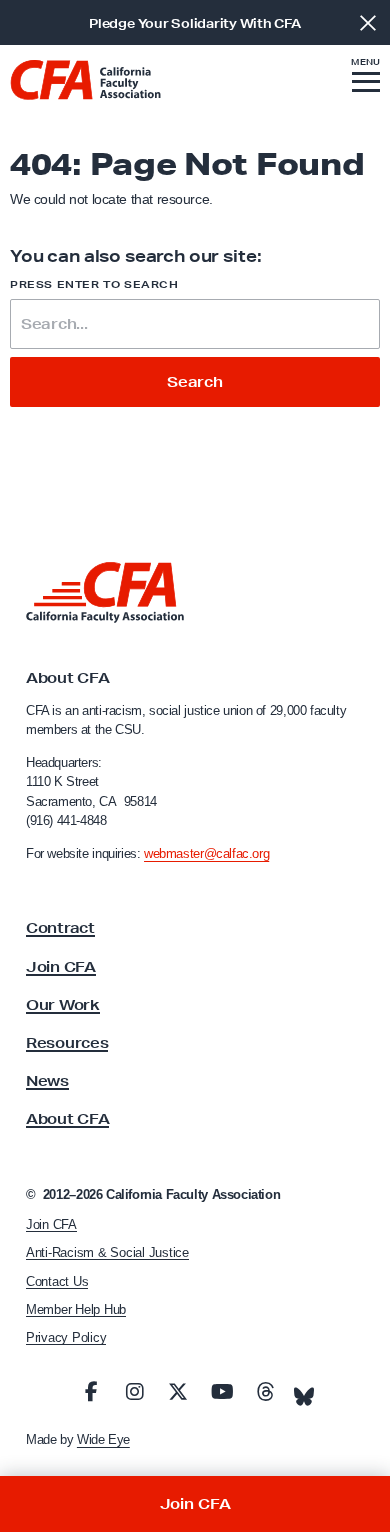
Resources (67, 1043)
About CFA (67, 1119)
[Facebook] (91, 1392)
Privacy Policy (66, 1337)
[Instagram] (135, 1392)
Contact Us (57, 1281)
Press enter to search (94, 284)
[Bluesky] (304, 1391)
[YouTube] (222, 1392)
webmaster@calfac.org (206, 853)
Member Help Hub (76, 1309)
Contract (60, 928)
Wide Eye (103, 1439)
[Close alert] (367, 22)
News (47, 1081)
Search (195, 382)
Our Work (63, 1005)
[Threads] (265, 1392)
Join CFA (61, 967)
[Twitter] (178, 1392)
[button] (366, 78)
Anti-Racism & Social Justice (107, 1252)
